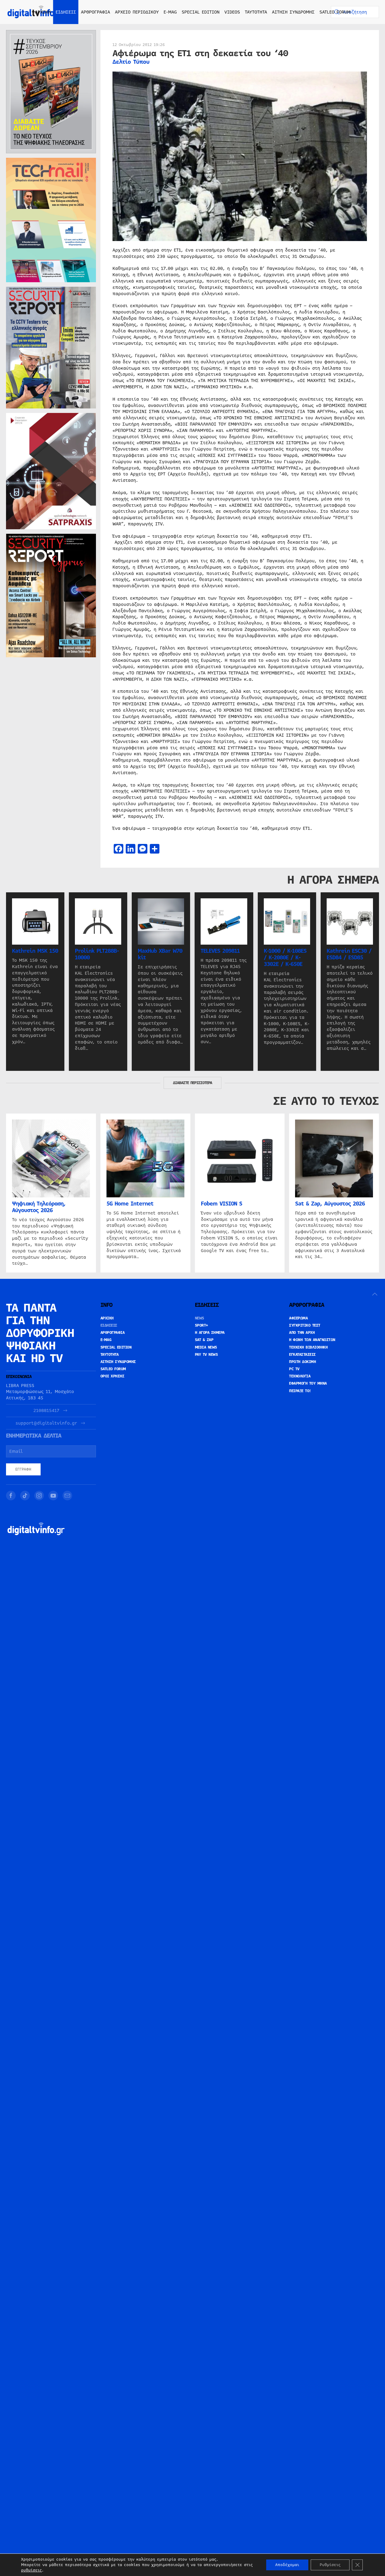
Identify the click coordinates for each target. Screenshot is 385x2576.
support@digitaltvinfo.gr (46, 1423)
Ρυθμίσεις (330, 2565)
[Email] (67, 1496)
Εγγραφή (23, 1469)
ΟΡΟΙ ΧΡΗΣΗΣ (112, 1376)
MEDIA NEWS (206, 1347)
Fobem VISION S (222, 1204)
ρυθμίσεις (31, 2570)
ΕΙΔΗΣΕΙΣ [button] (66, 12)
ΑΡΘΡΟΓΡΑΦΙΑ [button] (95, 12)
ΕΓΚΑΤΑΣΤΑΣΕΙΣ (302, 1355)
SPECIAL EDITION (201, 12)
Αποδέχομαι (287, 2565)
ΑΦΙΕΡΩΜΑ (298, 1318)
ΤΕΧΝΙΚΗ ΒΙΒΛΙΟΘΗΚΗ (308, 1347)
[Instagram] (39, 1496)
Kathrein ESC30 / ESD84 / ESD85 (349, 954)
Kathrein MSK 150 (35, 951)
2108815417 (46, 1411)
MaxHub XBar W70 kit (160, 954)
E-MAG (170, 12)
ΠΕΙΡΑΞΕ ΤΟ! (300, 1391)
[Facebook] (11, 1496)
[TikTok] (25, 1496)
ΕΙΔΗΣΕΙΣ (109, 1325)
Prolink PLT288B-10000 (97, 954)
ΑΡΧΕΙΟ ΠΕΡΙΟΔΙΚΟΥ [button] (137, 12)
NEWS (200, 1318)
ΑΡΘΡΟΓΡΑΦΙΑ (113, 1333)
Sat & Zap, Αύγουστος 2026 (330, 1204)
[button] (375, 1294)
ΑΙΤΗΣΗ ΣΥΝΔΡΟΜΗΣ (293, 12)
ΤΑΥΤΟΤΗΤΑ (256, 12)
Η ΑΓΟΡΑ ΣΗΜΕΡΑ (210, 1333)
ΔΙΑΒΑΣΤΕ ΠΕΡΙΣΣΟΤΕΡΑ (192, 1083)
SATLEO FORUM (335, 12)
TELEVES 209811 (220, 951)
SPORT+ (202, 1325)
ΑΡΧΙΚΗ (43, 12)
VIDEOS (232, 12)
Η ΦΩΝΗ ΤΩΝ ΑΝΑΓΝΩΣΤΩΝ (312, 1340)
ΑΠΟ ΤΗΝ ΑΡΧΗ (302, 1333)
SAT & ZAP (204, 1340)
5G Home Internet (130, 1204)
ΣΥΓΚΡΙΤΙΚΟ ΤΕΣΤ (305, 1325)
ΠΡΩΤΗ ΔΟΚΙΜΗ (302, 1362)
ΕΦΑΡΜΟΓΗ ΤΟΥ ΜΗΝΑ (308, 1383)
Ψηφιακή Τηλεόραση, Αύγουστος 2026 (39, 1207)
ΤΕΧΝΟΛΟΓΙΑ (300, 1376)
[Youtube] (53, 1496)
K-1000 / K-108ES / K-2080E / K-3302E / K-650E (285, 958)
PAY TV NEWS (206, 1355)
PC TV (294, 1369)
